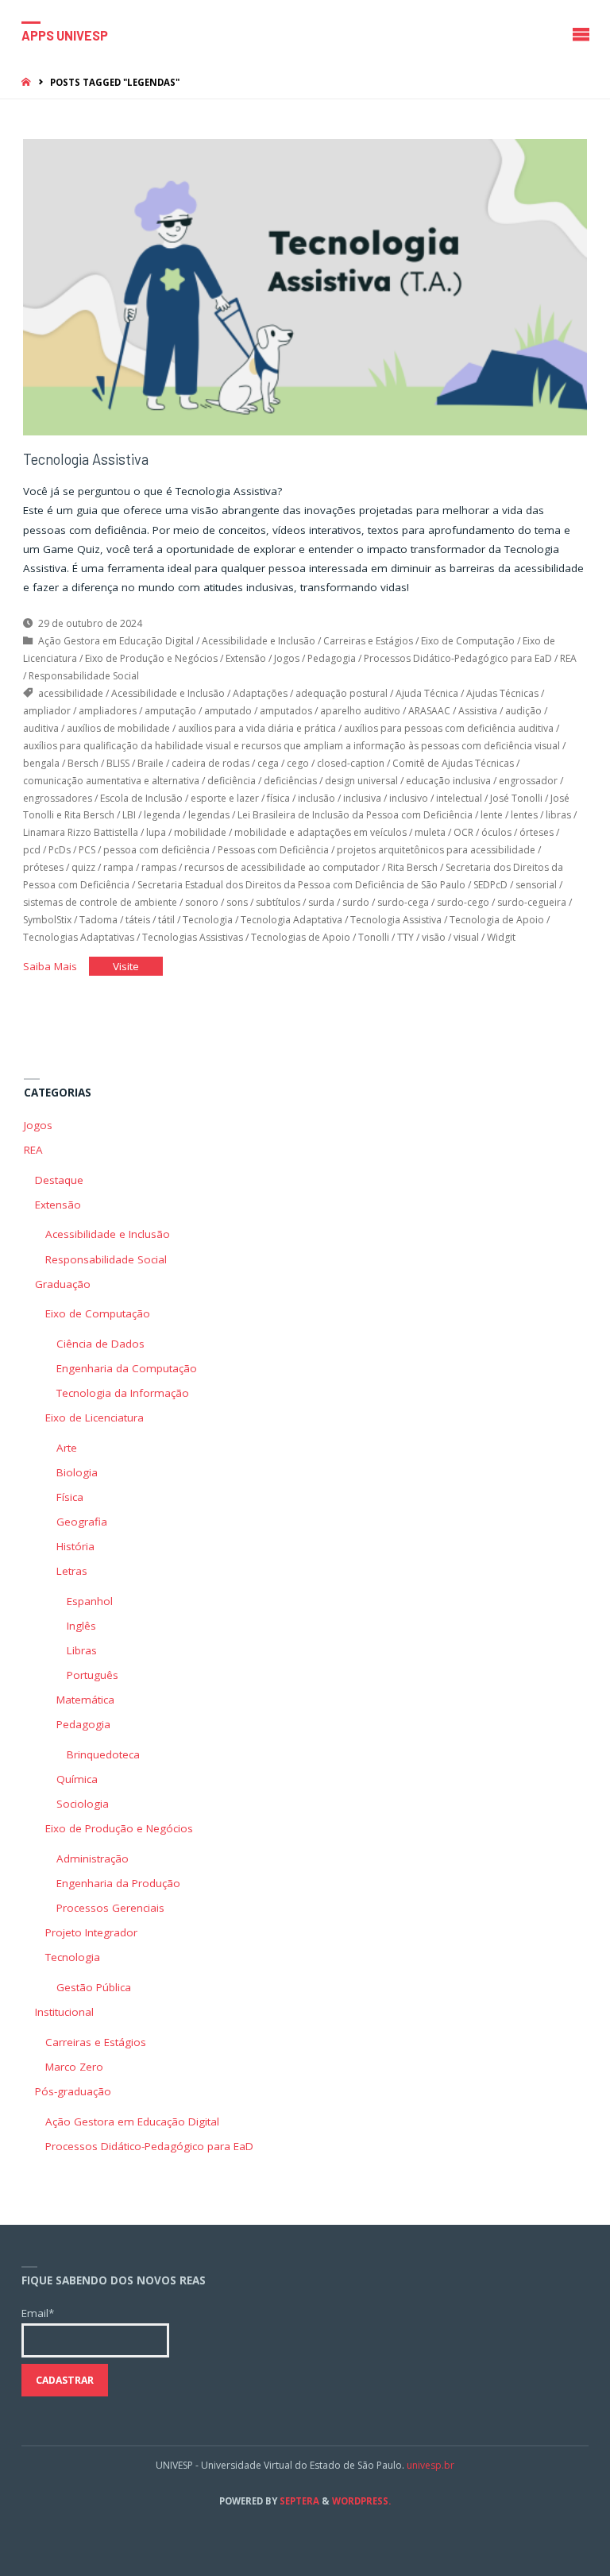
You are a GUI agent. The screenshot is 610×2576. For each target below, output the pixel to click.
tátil (166, 920)
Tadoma (98, 920)
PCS (87, 850)
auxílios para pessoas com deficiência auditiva (449, 728)
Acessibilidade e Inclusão (259, 641)
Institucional (64, 2012)
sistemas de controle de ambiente (100, 902)
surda (321, 902)
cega (268, 763)
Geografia (82, 1522)
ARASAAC (429, 711)
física (278, 798)
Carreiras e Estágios (368, 641)
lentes (524, 815)
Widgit (501, 937)
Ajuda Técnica (427, 693)
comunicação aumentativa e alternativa (111, 781)
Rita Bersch (413, 867)
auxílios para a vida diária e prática (257, 728)
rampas (159, 867)
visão (434, 937)
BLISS (118, 763)
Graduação (63, 1284)
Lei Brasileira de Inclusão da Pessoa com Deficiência (355, 815)
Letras (72, 1571)
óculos (496, 832)
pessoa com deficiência (156, 850)
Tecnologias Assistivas (193, 937)
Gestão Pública (94, 1987)
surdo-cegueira (532, 902)
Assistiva (478, 711)
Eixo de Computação (468, 641)
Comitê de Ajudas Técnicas (453, 763)
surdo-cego (463, 902)
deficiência (232, 781)
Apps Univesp (65, 35)
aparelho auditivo (360, 711)
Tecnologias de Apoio (301, 937)
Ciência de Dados (100, 1344)
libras (558, 815)
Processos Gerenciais (110, 1908)
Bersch (83, 763)
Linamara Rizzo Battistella (81, 832)
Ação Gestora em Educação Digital (116, 641)
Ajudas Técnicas (502, 693)
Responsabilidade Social (84, 676)
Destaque (59, 1180)
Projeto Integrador (91, 1932)
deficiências (290, 781)
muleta (430, 832)
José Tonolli (516, 798)
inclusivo (409, 798)
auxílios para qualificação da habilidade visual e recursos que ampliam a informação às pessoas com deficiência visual (291, 746)
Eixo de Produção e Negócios (151, 658)
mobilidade (200, 832)
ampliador (47, 711)
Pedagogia (332, 658)
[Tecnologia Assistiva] (305, 287)
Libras (82, 1650)
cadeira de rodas (210, 763)
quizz (83, 867)
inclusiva (362, 798)
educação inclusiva (448, 781)
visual (466, 937)
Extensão (246, 658)
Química (77, 1779)
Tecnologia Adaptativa (291, 920)
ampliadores (108, 711)
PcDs (60, 850)
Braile (151, 763)
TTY (405, 937)
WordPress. (361, 2501)
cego (298, 763)
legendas (209, 815)
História (75, 1546)
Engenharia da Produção (118, 1883)
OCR (463, 832)
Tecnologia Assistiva (86, 459)
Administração (93, 1859)
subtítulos (278, 902)
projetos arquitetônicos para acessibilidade (436, 850)
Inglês (81, 1626)
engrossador (528, 781)
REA (568, 658)
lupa (156, 832)
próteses (43, 867)
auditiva (41, 728)
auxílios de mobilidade (118, 728)
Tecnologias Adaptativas (79, 937)
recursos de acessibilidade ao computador (282, 867)
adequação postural (342, 693)
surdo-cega (403, 902)
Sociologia (83, 1804)
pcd (32, 850)
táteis (138, 920)
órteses (537, 832)
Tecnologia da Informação (123, 1393)
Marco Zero (74, 2067)
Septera (298, 2501)
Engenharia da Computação (127, 1368)
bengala (41, 763)
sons (237, 902)
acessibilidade (71, 693)
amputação (170, 711)
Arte (67, 1448)
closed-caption (351, 763)
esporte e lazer (225, 798)
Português (93, 1675)
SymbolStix (47, 920)
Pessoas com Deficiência (273, 850)
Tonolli (374, 937)
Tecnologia (208, 920)
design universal (361, 781)
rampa (118, 867)
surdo (356, 902)
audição (523, 711)
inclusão (317, 798)
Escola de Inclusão (141, 798)
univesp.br (430, 2465)
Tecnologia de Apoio (497, 920)
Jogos (287, 658)
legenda (162, 815)
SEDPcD (490, 885)
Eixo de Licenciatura (95, 1418)
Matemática (85, 1700)
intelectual (459, 798)
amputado (228, 711)
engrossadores (58, 798)
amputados (286, 711)
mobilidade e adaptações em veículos (320, 832)
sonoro (202, 902)
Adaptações (260, 693)
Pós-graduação (73, 2091)
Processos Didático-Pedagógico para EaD (458, 658)
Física (70, 1497)
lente (492, 815)
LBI (129, 815)
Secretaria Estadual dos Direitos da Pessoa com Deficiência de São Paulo (301, 885)
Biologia (77, 1472)
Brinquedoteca (103, 1754)
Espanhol (90, 1601)
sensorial (536, 885)
